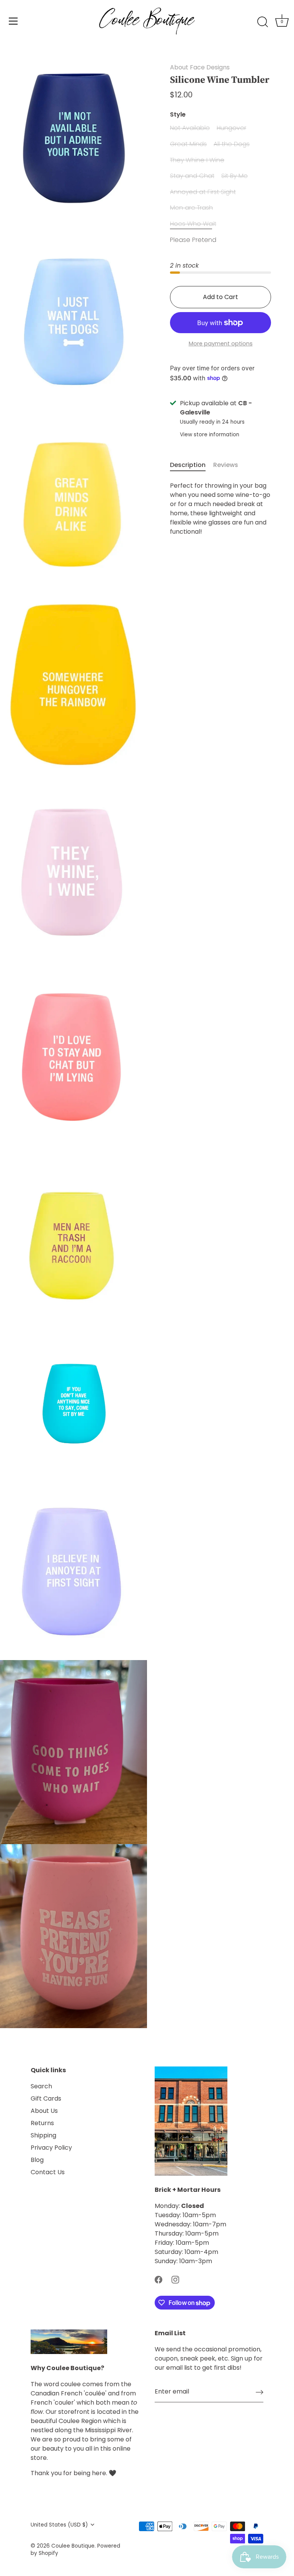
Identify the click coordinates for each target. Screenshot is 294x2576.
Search (41, 2086)
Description (188, 465)
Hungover (231, 128)
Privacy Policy (51, 2148)
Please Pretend (193, 240)
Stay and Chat (192, 176)
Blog (37, 2160)
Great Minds (188, 144)
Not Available (190, 128)
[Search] (263, 22)
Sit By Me (234, 176)
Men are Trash (191, 208)
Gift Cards (46, 2098)
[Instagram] (175, 2279)
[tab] (192, 465)
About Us (44, 2111)
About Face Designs (200, 67)
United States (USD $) (59, 2525)
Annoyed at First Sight (203, 192)
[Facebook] (158, 2279)
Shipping (43, 2135)
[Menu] (13, 21)
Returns (42, 2123)
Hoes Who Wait (193, 224)
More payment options (221, 344)
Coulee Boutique (73, 2546)
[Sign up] (260, 2392)
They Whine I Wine (197, 160)
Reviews (226, 465)
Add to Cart (220, 297)
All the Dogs (232, 144)
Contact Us (48, 2172)
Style (178, 114)
